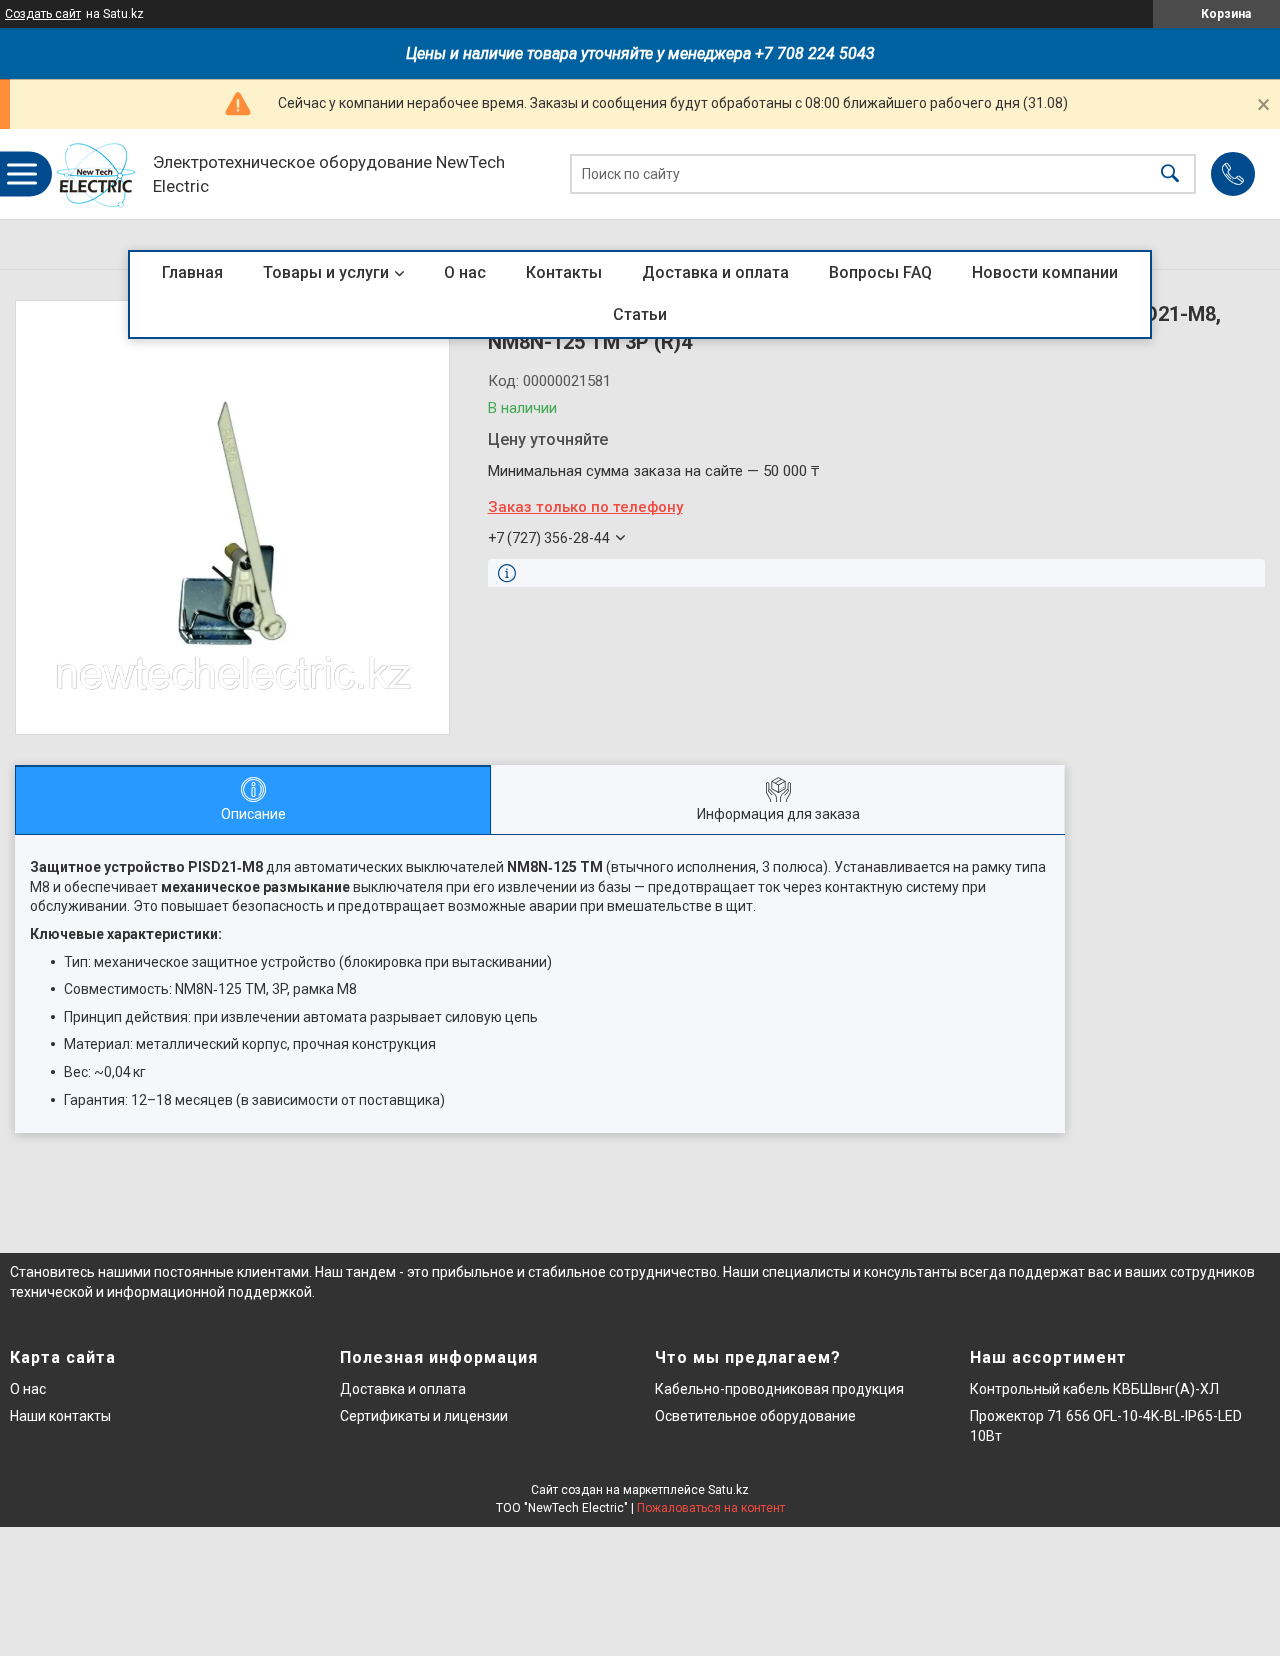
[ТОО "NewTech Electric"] (96, 174)
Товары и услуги (326, 272)
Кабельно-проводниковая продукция (779, 1389)
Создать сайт (43, 14)
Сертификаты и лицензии (424, 1416)
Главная (192, 272)
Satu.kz (728, 1490)
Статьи (640, 314)
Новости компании (1045, 272)
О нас (465, 272)
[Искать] (1170, 174)
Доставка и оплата (715, 272)
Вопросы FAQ (880, 272)
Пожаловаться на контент (711, 1508)
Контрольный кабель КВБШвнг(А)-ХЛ (1094, 1389)
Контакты (564, 272)
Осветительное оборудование (755, 1416)
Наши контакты (60, 1416)
